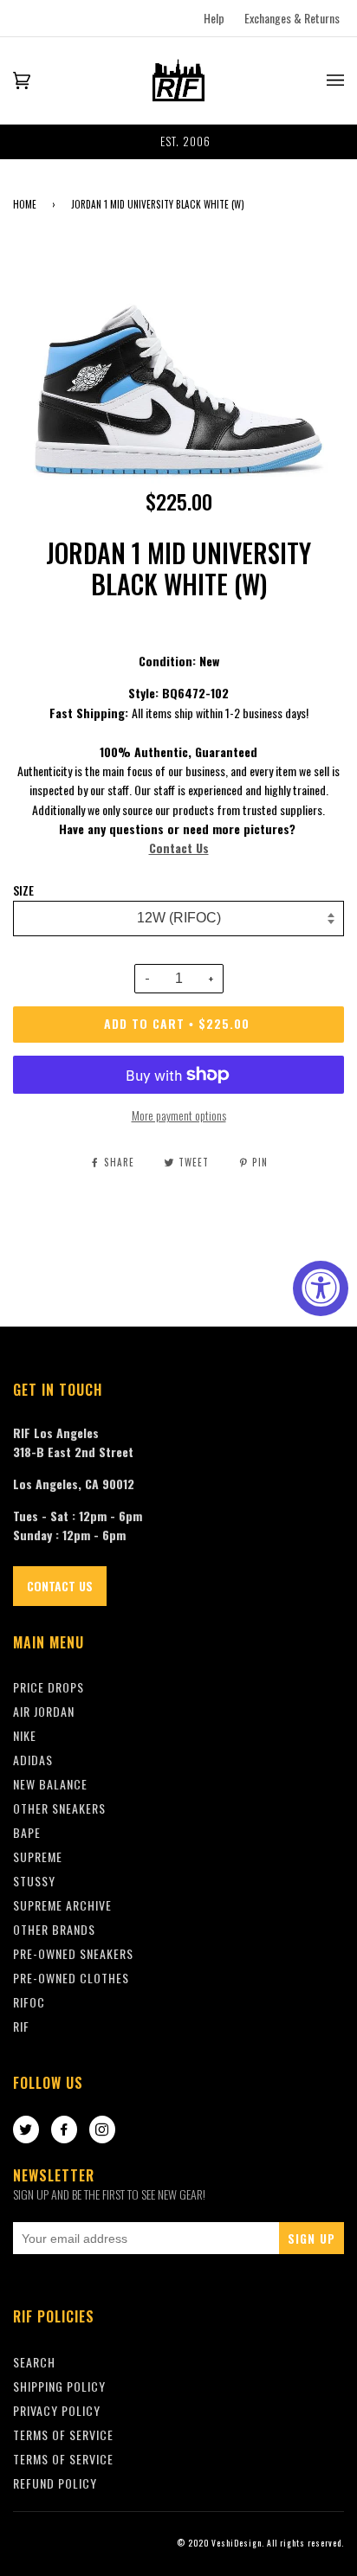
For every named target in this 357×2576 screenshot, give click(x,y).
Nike (25, 1735)
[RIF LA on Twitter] (26, 2130)
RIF (21, 2026)
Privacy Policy (57, 2410)
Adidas (33, 1760)
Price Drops (49, 1687)
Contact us (60, 1586)
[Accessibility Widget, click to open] (321, 1288)
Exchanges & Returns (292, 18)
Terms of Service (63, 2459)
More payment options (179, 1115)
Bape (27, 1832)
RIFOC (29, 2002)
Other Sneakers (59, 1808)
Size (23, 890)
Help (214, 18)
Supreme (38, 1857)
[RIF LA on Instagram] (102, 2130)
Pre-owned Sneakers (73, 1953)
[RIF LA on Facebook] (64, 2130)
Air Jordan (44, 1711)
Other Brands (54, 1929)
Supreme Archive (62, 1905)
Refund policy (55, 2483)
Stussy (34, 1881)
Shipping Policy (59, 2386)
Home (25, 204)
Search (34, 2362)
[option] (178, 142)
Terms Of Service (63, 2435)
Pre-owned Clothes (71, 1978)
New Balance (50, 1784)
